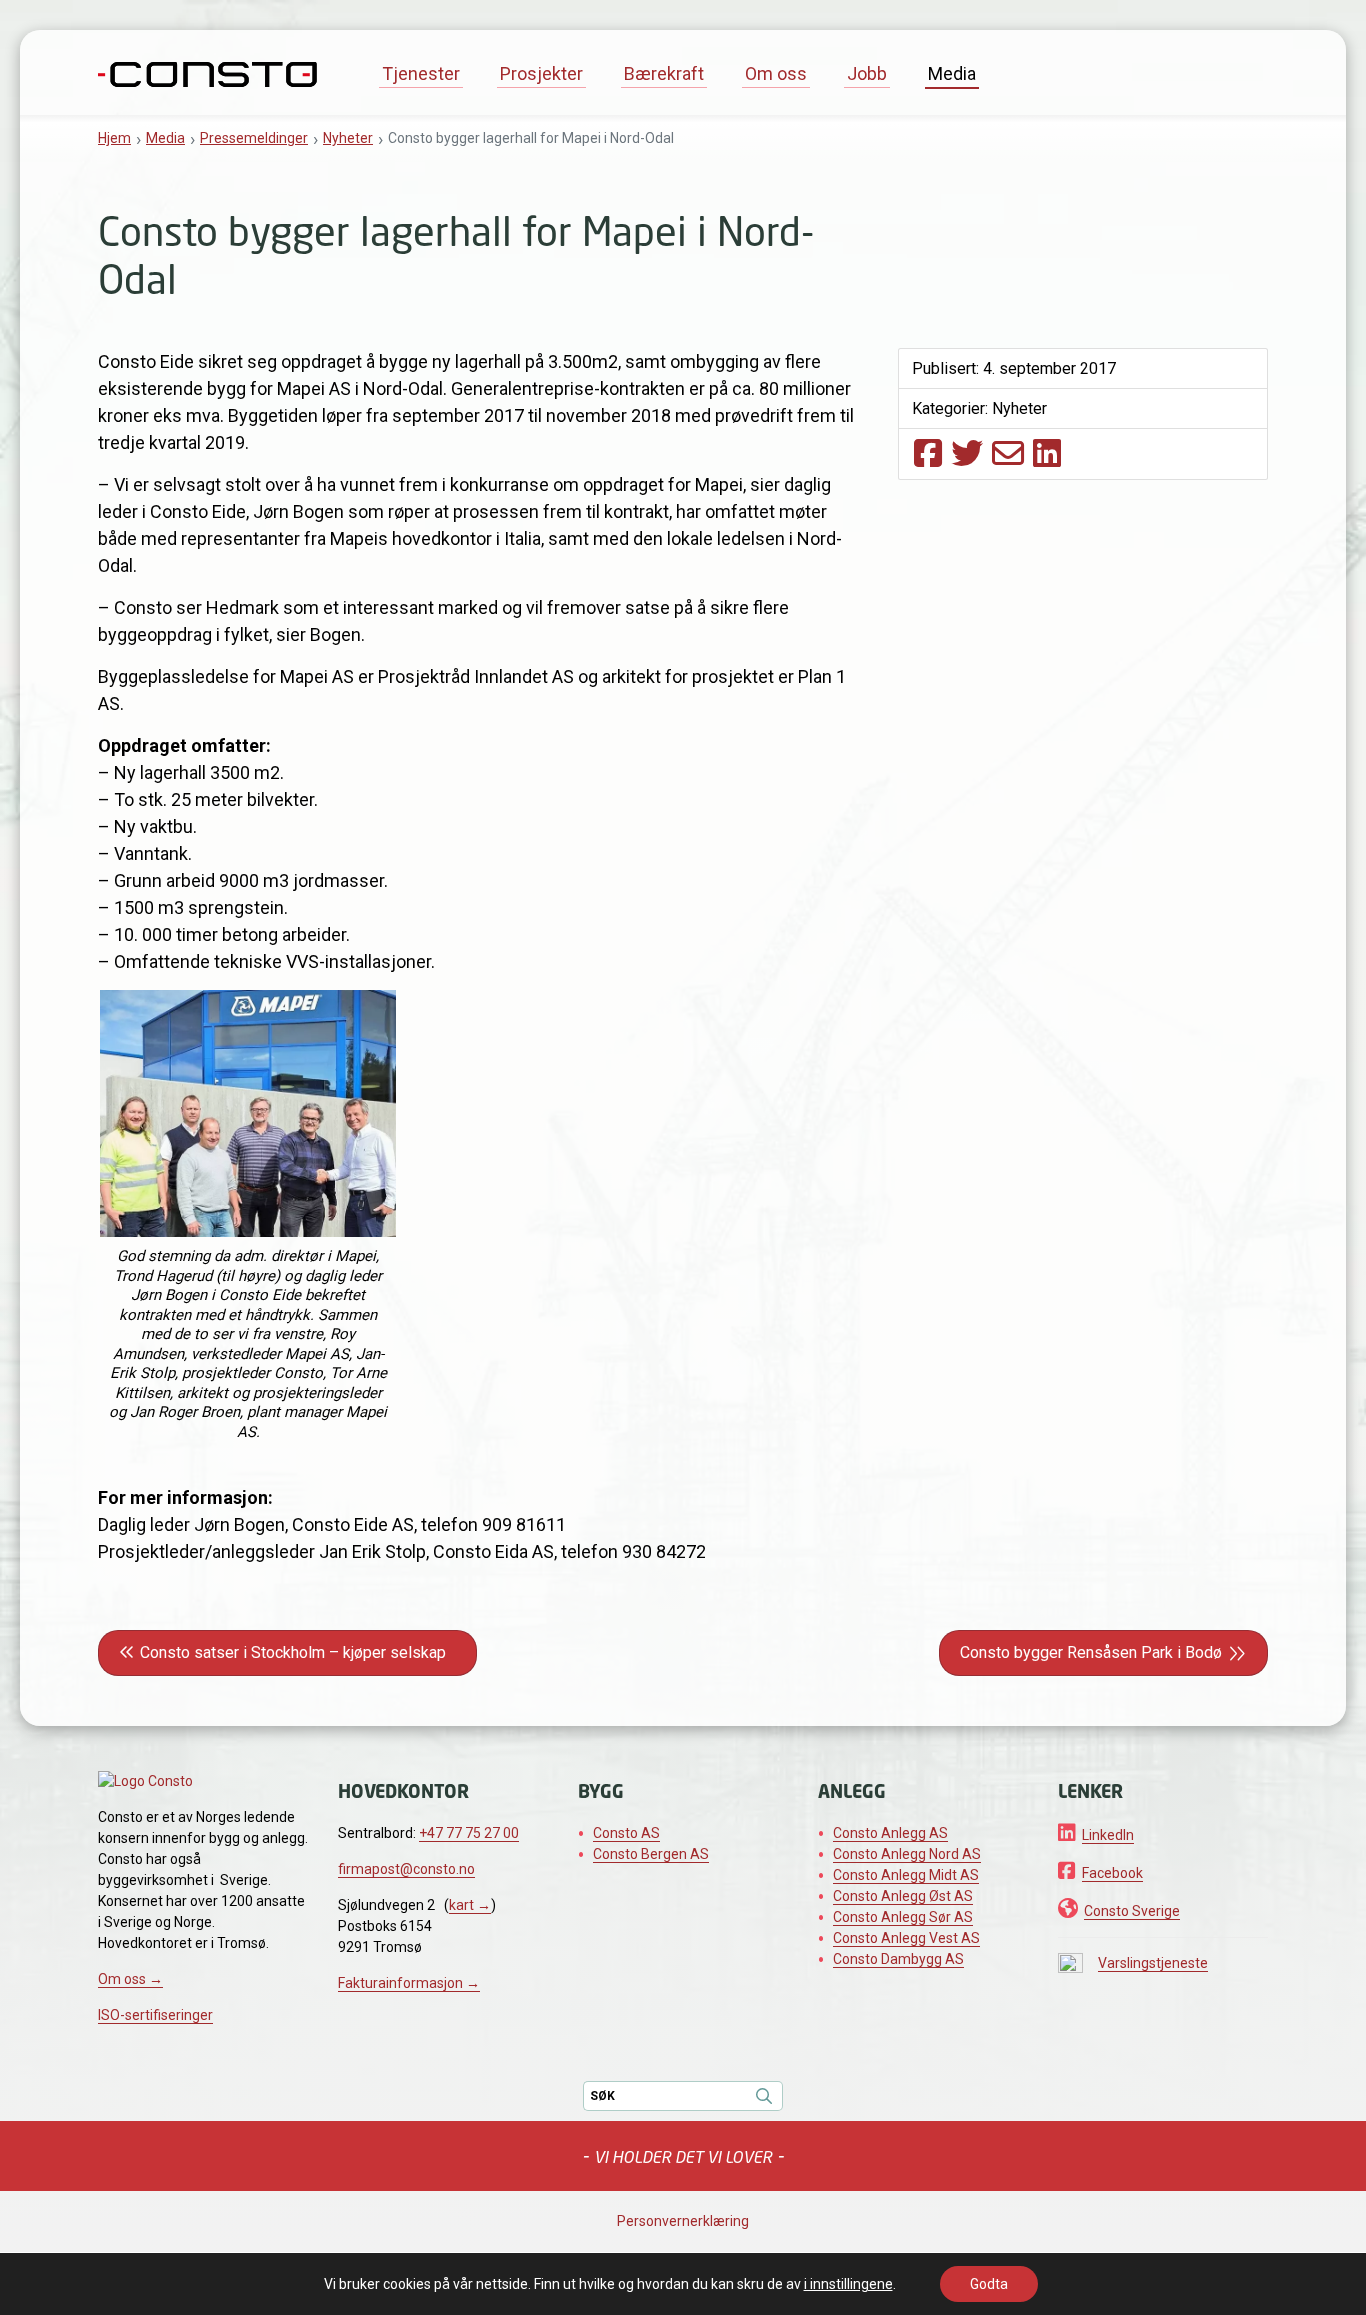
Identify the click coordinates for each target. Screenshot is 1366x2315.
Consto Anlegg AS (890, 1833)
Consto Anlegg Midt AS (906, 1875)
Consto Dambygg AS (898, 1959)
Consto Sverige (1132, 1911)
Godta (989, 2284)
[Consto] (207, 72)
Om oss (776, 73)
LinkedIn (1108, 1835)
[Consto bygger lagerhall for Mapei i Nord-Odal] (928, 453)
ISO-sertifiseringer (155, 2015)
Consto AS (626, 1833)
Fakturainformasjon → (409, 1983)
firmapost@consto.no (406, 1869)
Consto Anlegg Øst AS (903, 1896)
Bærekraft (664, 73)
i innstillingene (848, 2284)
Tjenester (421, 73)
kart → (470, 1905)
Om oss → (130, 1979)
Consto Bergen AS (651, 1854)
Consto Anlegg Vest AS (906, 1938)
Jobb (867, 73)
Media (952, 73)
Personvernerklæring (683, 2221)
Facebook (1112, 1873)
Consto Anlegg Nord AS (907, 1854)
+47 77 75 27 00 (469, 1833)
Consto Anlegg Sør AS (903, 1917)
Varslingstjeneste (1153, 1963)
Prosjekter (541, 73)
